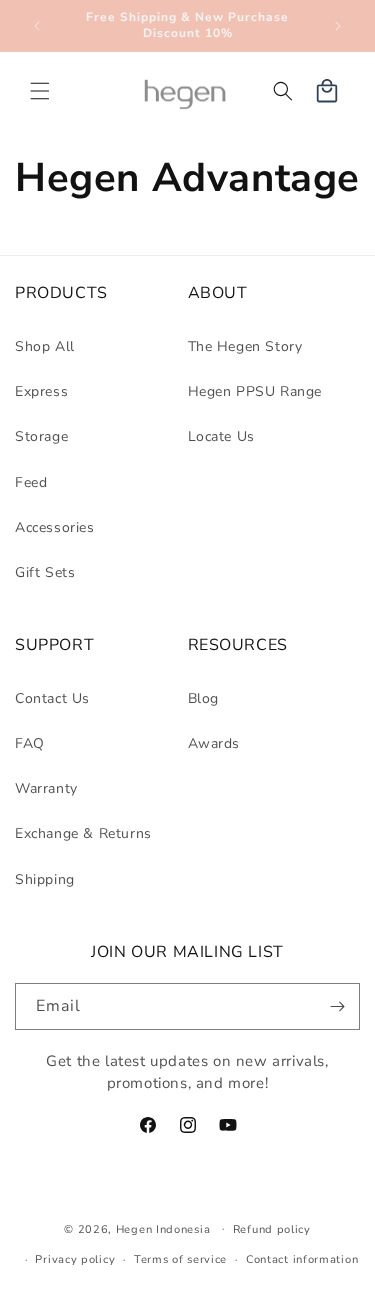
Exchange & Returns (83, 833)
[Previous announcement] (37, 26)
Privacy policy (75, 1259)
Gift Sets (45, 572)
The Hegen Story (245, 346)
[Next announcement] (338, 26)
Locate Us (221, 436)
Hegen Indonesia (163, 1228)
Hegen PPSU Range (255, 391)
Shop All (45, 346)
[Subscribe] (337, 1006)
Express (41, 391)
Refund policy (272, 1229)
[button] (40, 91)
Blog (203, 698)
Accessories (55, 527)
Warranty (46, 788)
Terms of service (180, 1259)
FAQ (30, 743)
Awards (214, 743)
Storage (41, 436)
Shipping (45, 879)
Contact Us (52, 698)
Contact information (302, 1259)
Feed (31, 482)
